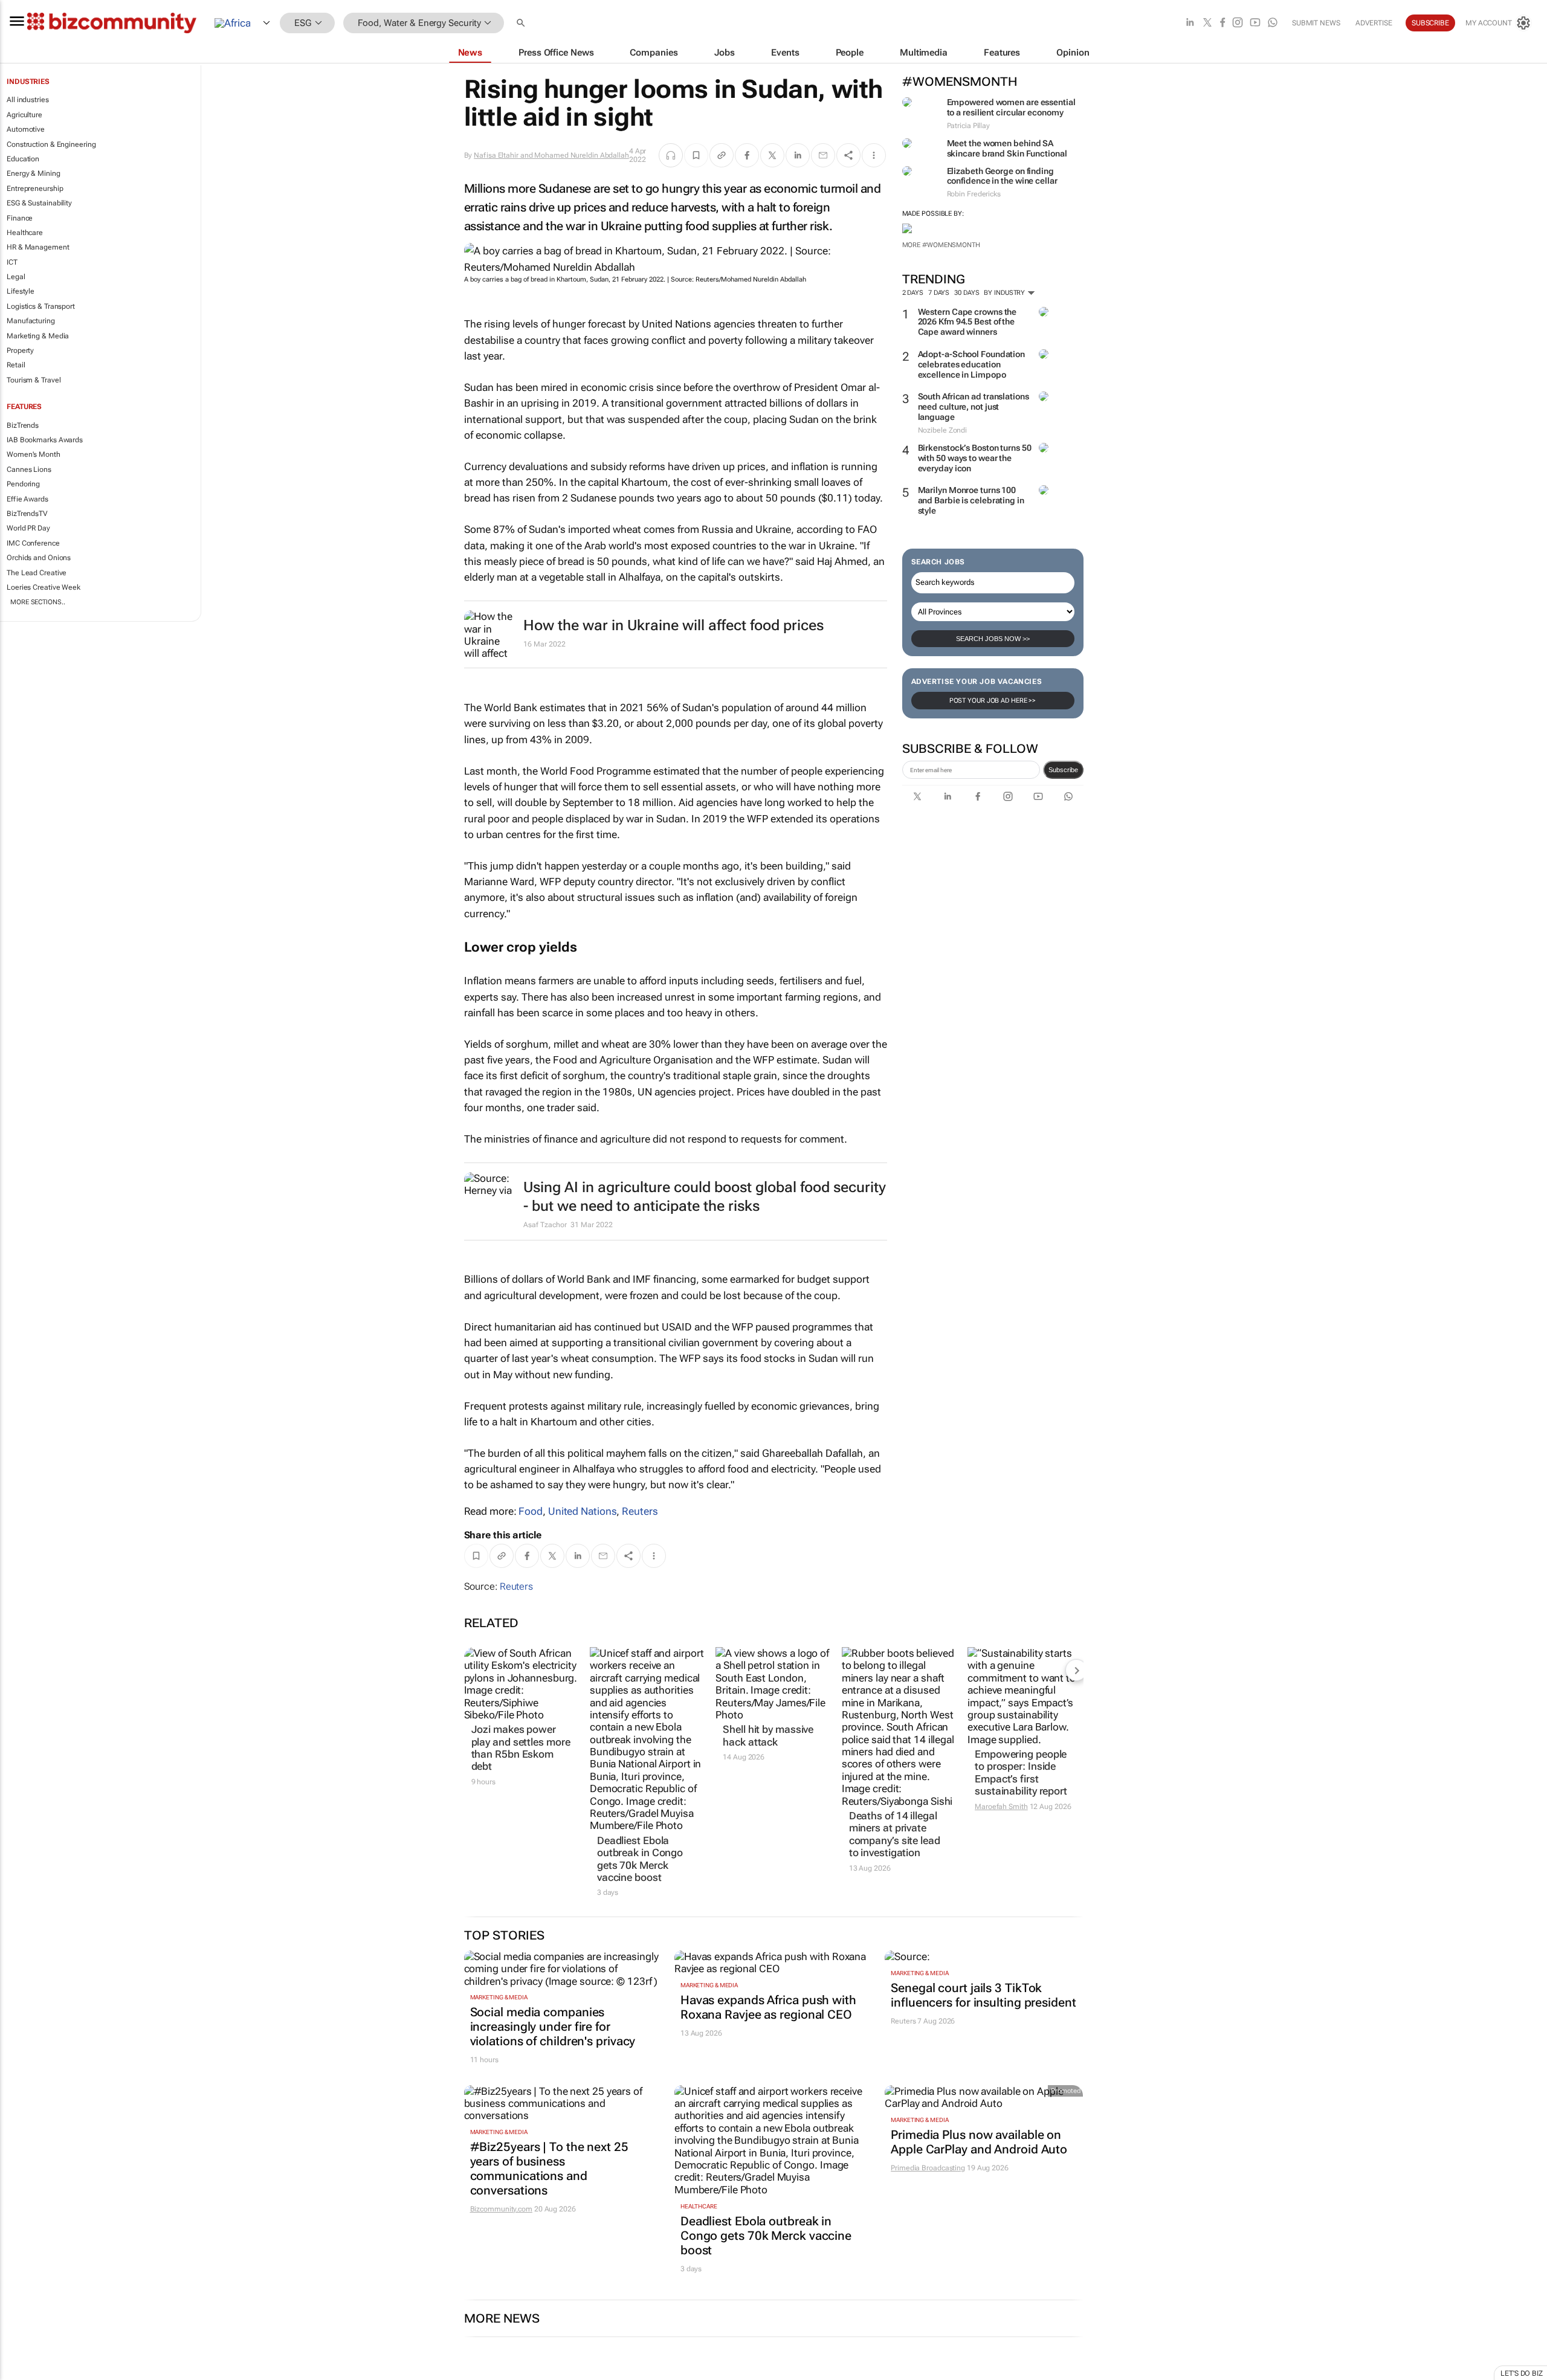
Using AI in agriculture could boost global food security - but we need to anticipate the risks (705, 1197)
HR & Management (38, 247)
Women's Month (34, 454)
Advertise (1374, 23)
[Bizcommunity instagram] (1238, 23)
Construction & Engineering (51, 144)
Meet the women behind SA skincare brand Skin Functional (1007, 148)
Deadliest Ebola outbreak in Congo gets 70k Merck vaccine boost (640, 1859)
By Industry (1005, 293)
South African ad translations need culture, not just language (974, 407)
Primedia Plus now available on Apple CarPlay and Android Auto (979, 2142)
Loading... (23, 2373)
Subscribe (1063, 770)
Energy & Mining (34, 173)
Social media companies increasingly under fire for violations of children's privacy (553, 2027)
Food (531, 1511)
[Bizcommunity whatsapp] (1273, 23)
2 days (913, 293)
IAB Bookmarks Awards (45, 440)
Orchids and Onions (39, 558)
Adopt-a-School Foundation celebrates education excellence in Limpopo (972, 364)
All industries (28, 100)
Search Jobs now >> (993, 639)
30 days (967, 293)
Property (20, 350)
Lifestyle (21, 291)
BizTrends (23, 425)
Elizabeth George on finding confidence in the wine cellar (1002, 176)
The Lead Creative (37, 573)
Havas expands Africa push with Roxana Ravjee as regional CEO (768, 2007)
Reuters (640, 1511)
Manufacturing (31, 321)
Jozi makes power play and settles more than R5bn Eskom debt (521, 1748)
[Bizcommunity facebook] (1222, 23)
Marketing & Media (38, 336)
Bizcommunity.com (501, 2209)
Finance (20, 218)
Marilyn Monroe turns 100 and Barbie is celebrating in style (971, 500)
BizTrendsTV (27, 514)
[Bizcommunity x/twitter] (1207, 23)
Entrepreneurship (35, 189)
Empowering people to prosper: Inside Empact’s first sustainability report (1021, 1772)
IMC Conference (33, 543)
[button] (522, 23)
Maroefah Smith (1001, 1807)
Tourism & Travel (34, 380)
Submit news (1316, 23)
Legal (16, 277)
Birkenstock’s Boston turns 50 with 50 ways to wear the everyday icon (975, 458)
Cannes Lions (29, 469)
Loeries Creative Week (44, 587)
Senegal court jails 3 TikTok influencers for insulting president (983, 1995)
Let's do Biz (1522, 2373)
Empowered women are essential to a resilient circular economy (1011, 107)
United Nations (583, 1511)
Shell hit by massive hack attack (768, 1735)
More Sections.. (38, 602)
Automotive (26, 129)
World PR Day (28, 528)
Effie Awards (27, 499)
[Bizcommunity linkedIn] (1190, 23)
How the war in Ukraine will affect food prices (673, 625)
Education (23, 159)
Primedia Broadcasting (928, 2168)
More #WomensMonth (941, 245)
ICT (12, 262)
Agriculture (24, 115)
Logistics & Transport (41, 306)
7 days (939, 293)
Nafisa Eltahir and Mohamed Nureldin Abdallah (551, 155)
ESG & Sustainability (39, 203)
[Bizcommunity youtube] (1255, 23)
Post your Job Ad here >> (993, 701)
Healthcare (25, 233)
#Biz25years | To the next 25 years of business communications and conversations (549, 2169)
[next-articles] (1076, 1670)
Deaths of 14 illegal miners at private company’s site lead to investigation (895, 1834)
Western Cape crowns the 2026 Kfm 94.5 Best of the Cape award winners (967, 322)
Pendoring (23, 484)
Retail (16, 365)
